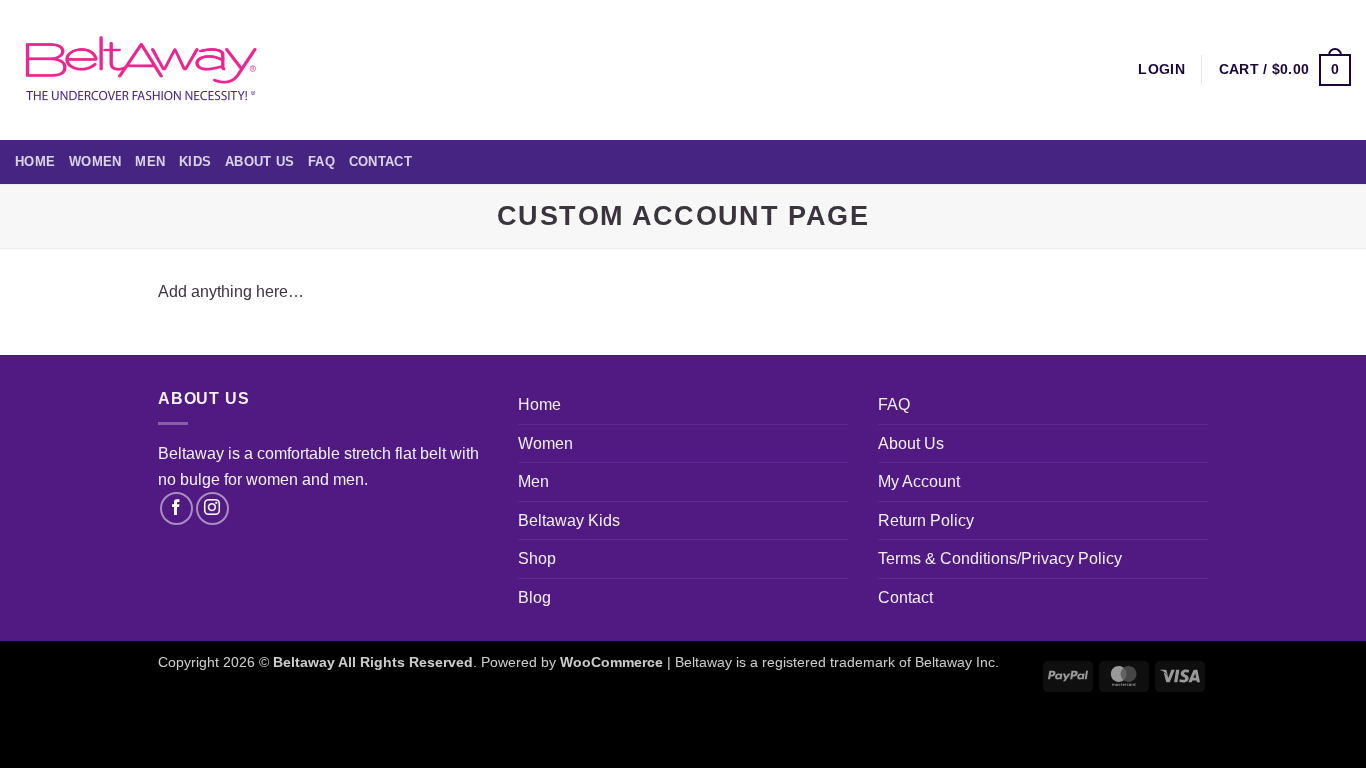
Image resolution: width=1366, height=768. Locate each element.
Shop (537, 558)
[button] (1285, 70)
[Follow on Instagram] (212, 508)
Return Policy (926, 520)
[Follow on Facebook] (176, 508)
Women (95, 161)
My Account (919, 481)
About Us (259, 161)
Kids (195, 161)
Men (150, 161)
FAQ (321, 161)
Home (35, 161)
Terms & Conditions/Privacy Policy (1000, 558)
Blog (534, 597)
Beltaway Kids (569, 520)
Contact (380, 161)
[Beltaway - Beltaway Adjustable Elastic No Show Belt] (140, 69)
